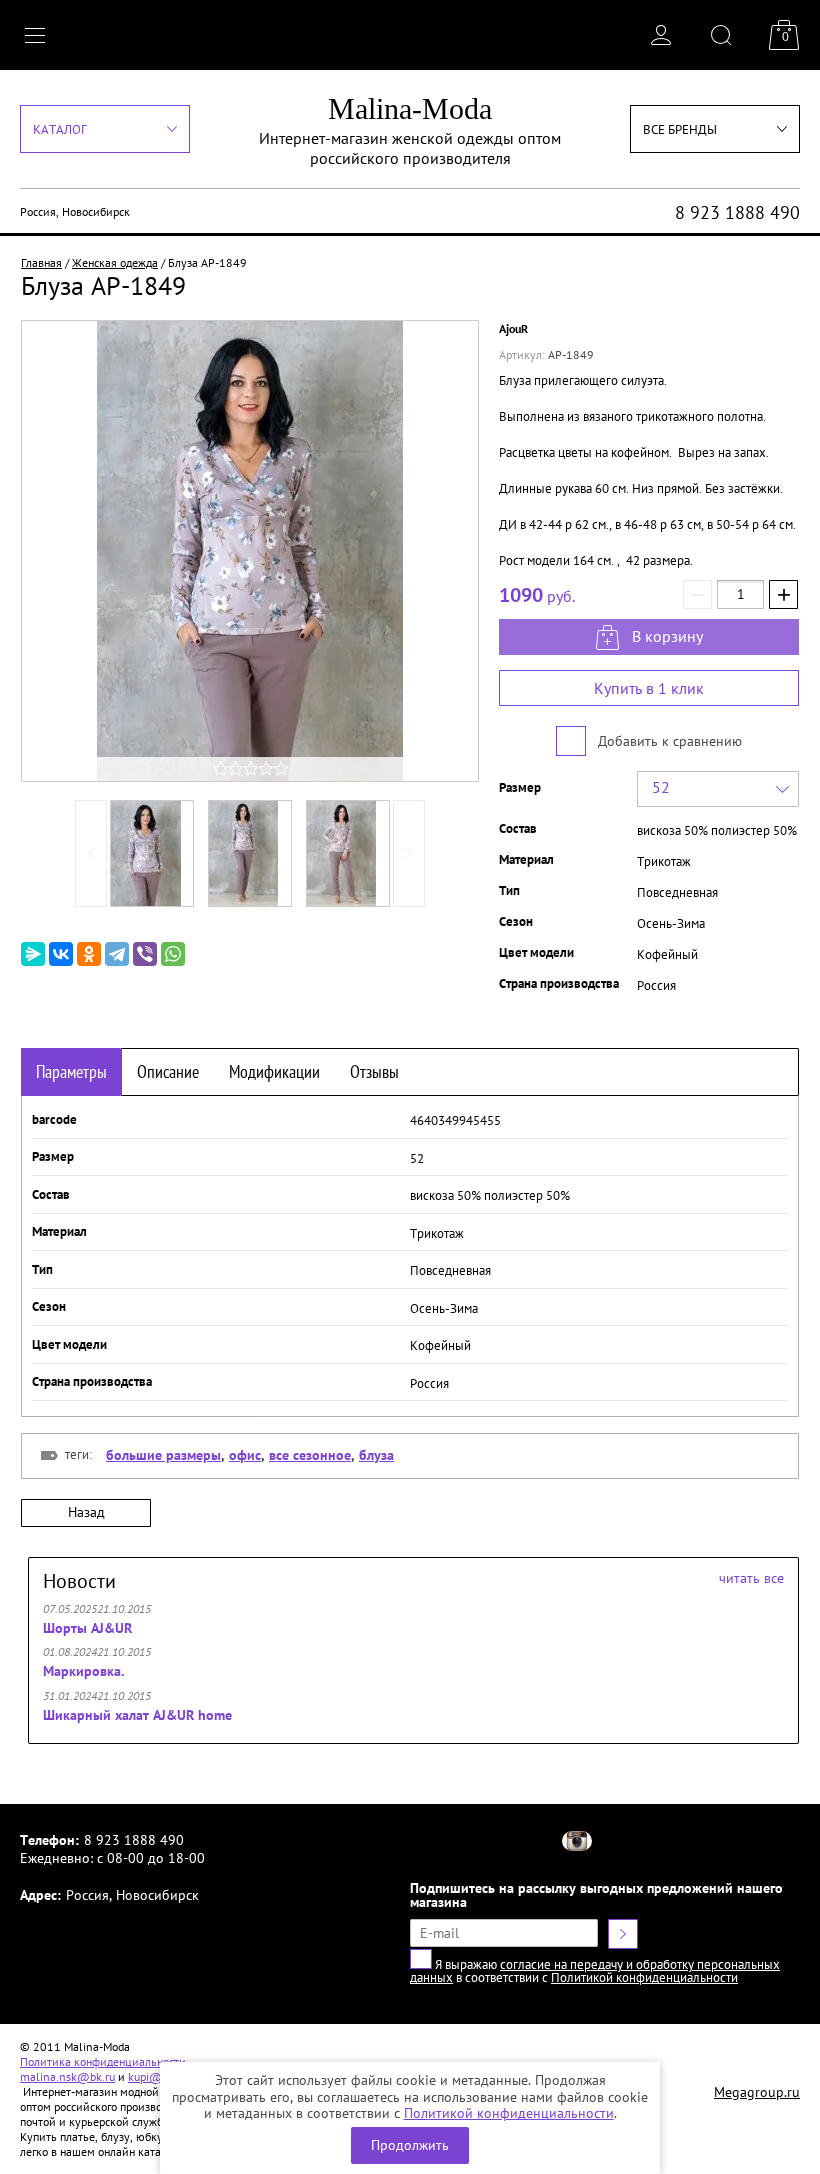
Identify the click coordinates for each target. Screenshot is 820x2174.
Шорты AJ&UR (87, 1628)
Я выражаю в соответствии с (595, 1971)
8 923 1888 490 (737, 212)
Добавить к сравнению (668, 741)
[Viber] (145, 954)
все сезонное (310, 1455)
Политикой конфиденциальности (509, 2113)
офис (245, 1455)
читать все (751, 1578)
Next (409, 853)
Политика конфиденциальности (103, 2061)
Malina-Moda (410, 108)
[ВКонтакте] (61, 954)
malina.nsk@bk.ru (67, 2076)
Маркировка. (83, 1671)
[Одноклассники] (89, 954)
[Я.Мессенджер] (33, 954)
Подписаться (623, 1934)
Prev (91, 853)
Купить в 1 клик (649, 688)
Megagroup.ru (757, 2092)
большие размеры (163, 1455)
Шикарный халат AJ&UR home (137, 1715)
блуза (376, 1455)
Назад (86, 1512)
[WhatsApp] (173, 954)
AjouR (513, 328)
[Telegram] (117, 954)
